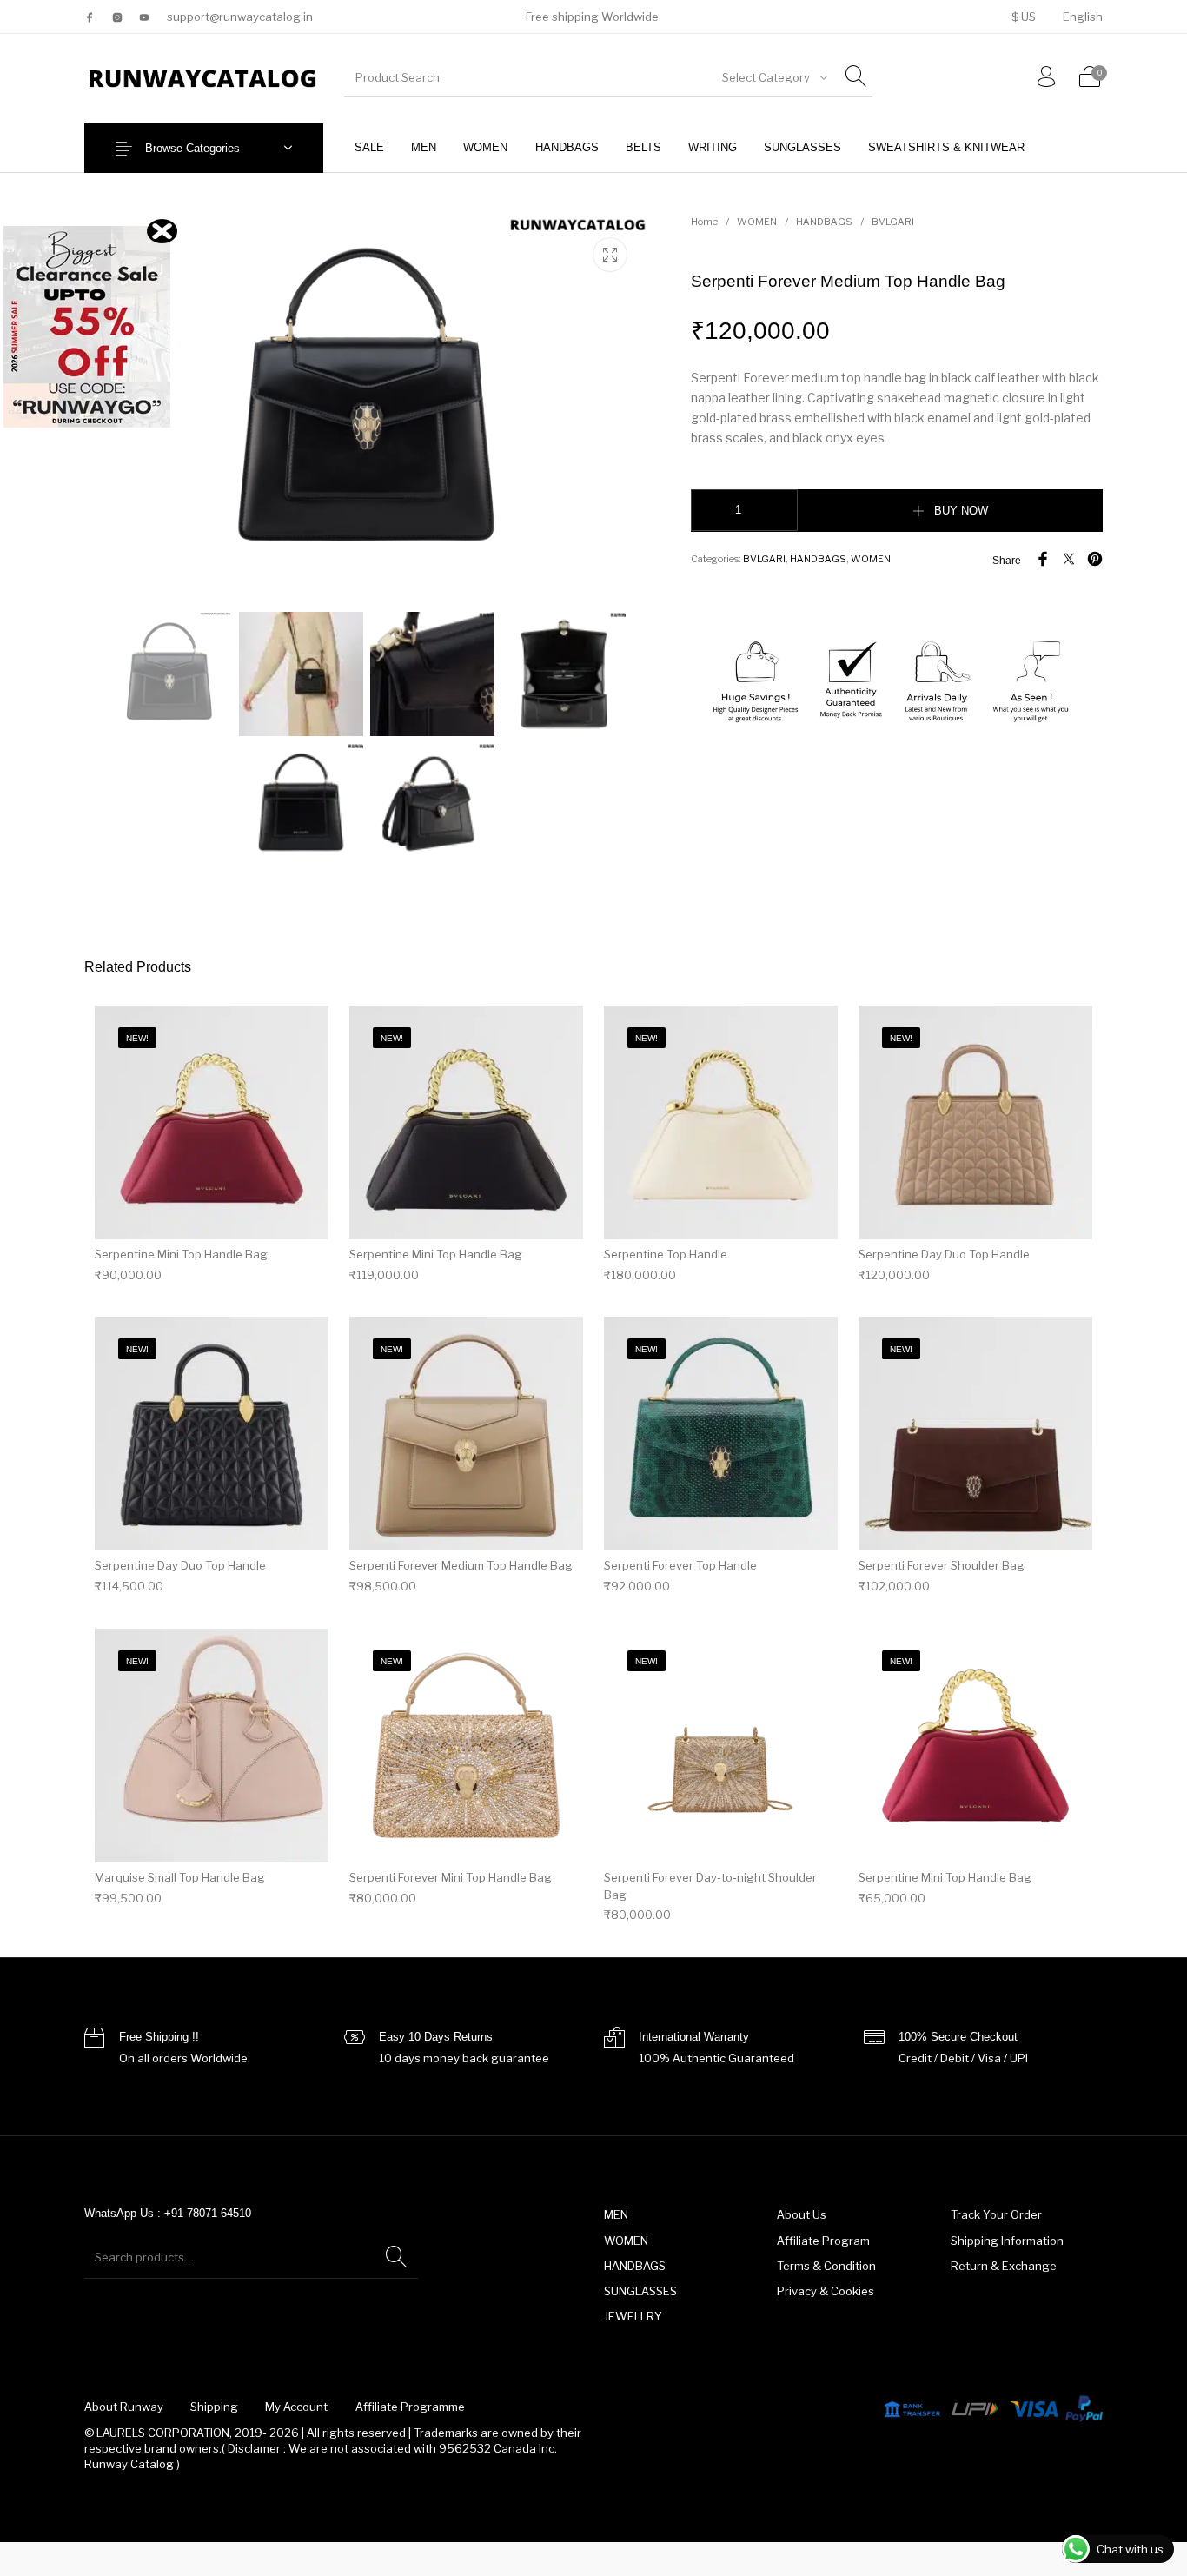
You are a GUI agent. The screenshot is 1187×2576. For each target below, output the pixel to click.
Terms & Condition (826, 2266)
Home (704, 222)
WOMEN (757, 222)
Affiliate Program (823, 2241)
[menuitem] (1023, 17)
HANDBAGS (824, 222)
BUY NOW (961, 511)
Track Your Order (996, 2214)
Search (396, 2257)
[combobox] (773, 77)
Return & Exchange (1004, 2266)
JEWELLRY (633, 2316)
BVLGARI (893, 222)
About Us (802, 2214)
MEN (616, 2214)
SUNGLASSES (640, 2291)
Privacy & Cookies (826, 2291)
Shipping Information (1007, 2241)
